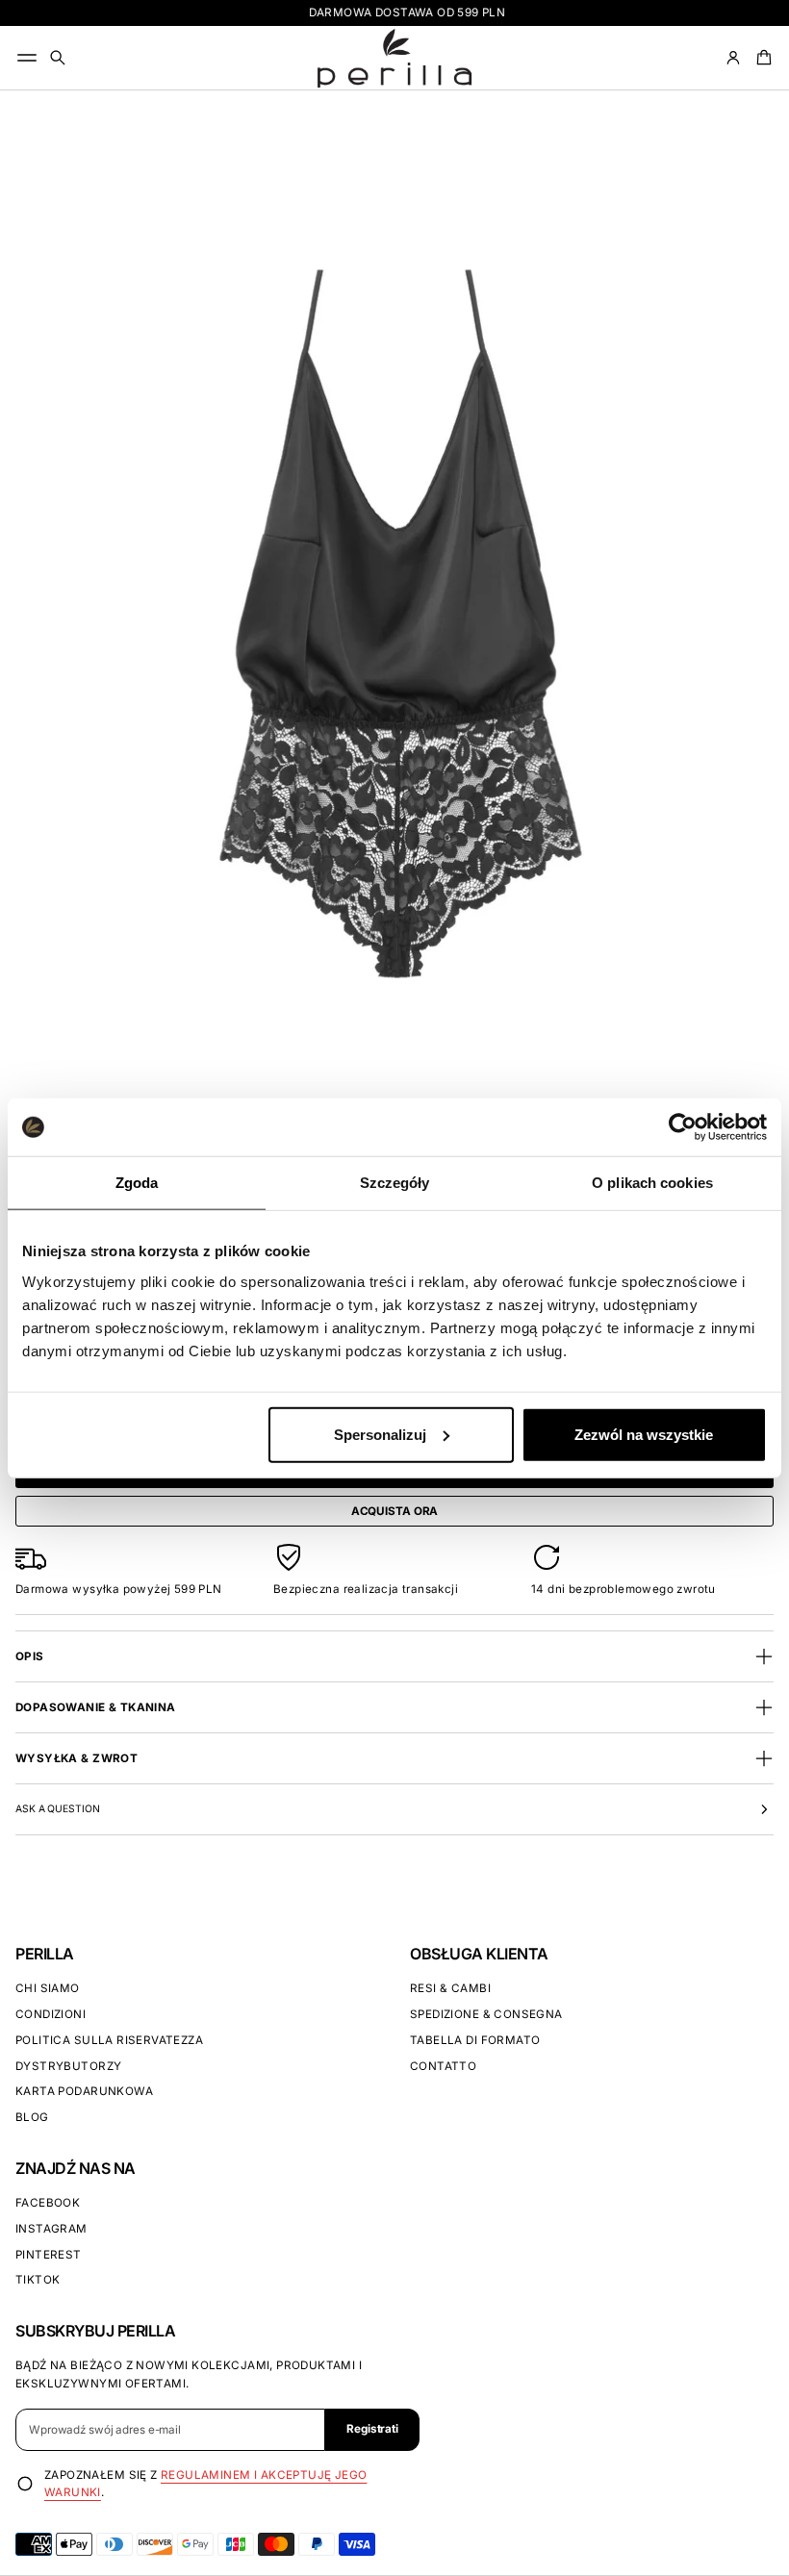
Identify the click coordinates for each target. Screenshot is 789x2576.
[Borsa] (761, 58)
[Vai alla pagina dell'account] (733, 58)
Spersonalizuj (380, 1434)
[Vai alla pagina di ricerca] (58, 58)
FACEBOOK (48, 2203)
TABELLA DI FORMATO (475, 2040)
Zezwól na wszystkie (644, 1434)
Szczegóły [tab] (395, 1183)
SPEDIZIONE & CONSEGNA (486, 2014)
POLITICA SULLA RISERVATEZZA (109, 2040)
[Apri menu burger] (27, 58)
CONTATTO (443, 2066)
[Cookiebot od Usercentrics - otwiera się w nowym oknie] (683, 1127)
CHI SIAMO (48, 1988)
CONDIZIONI (51, 2014)
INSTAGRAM (51, 2229)
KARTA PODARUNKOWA (84, 2091)
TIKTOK (38, 2280)
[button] (58, 58)
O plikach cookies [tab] (652, 1183)
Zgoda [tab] (137, 1183)
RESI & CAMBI (450, 1988)
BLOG (32, 2117)
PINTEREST (49, 2255)
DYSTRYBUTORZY (68, 2066)
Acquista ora (395, 1511)
